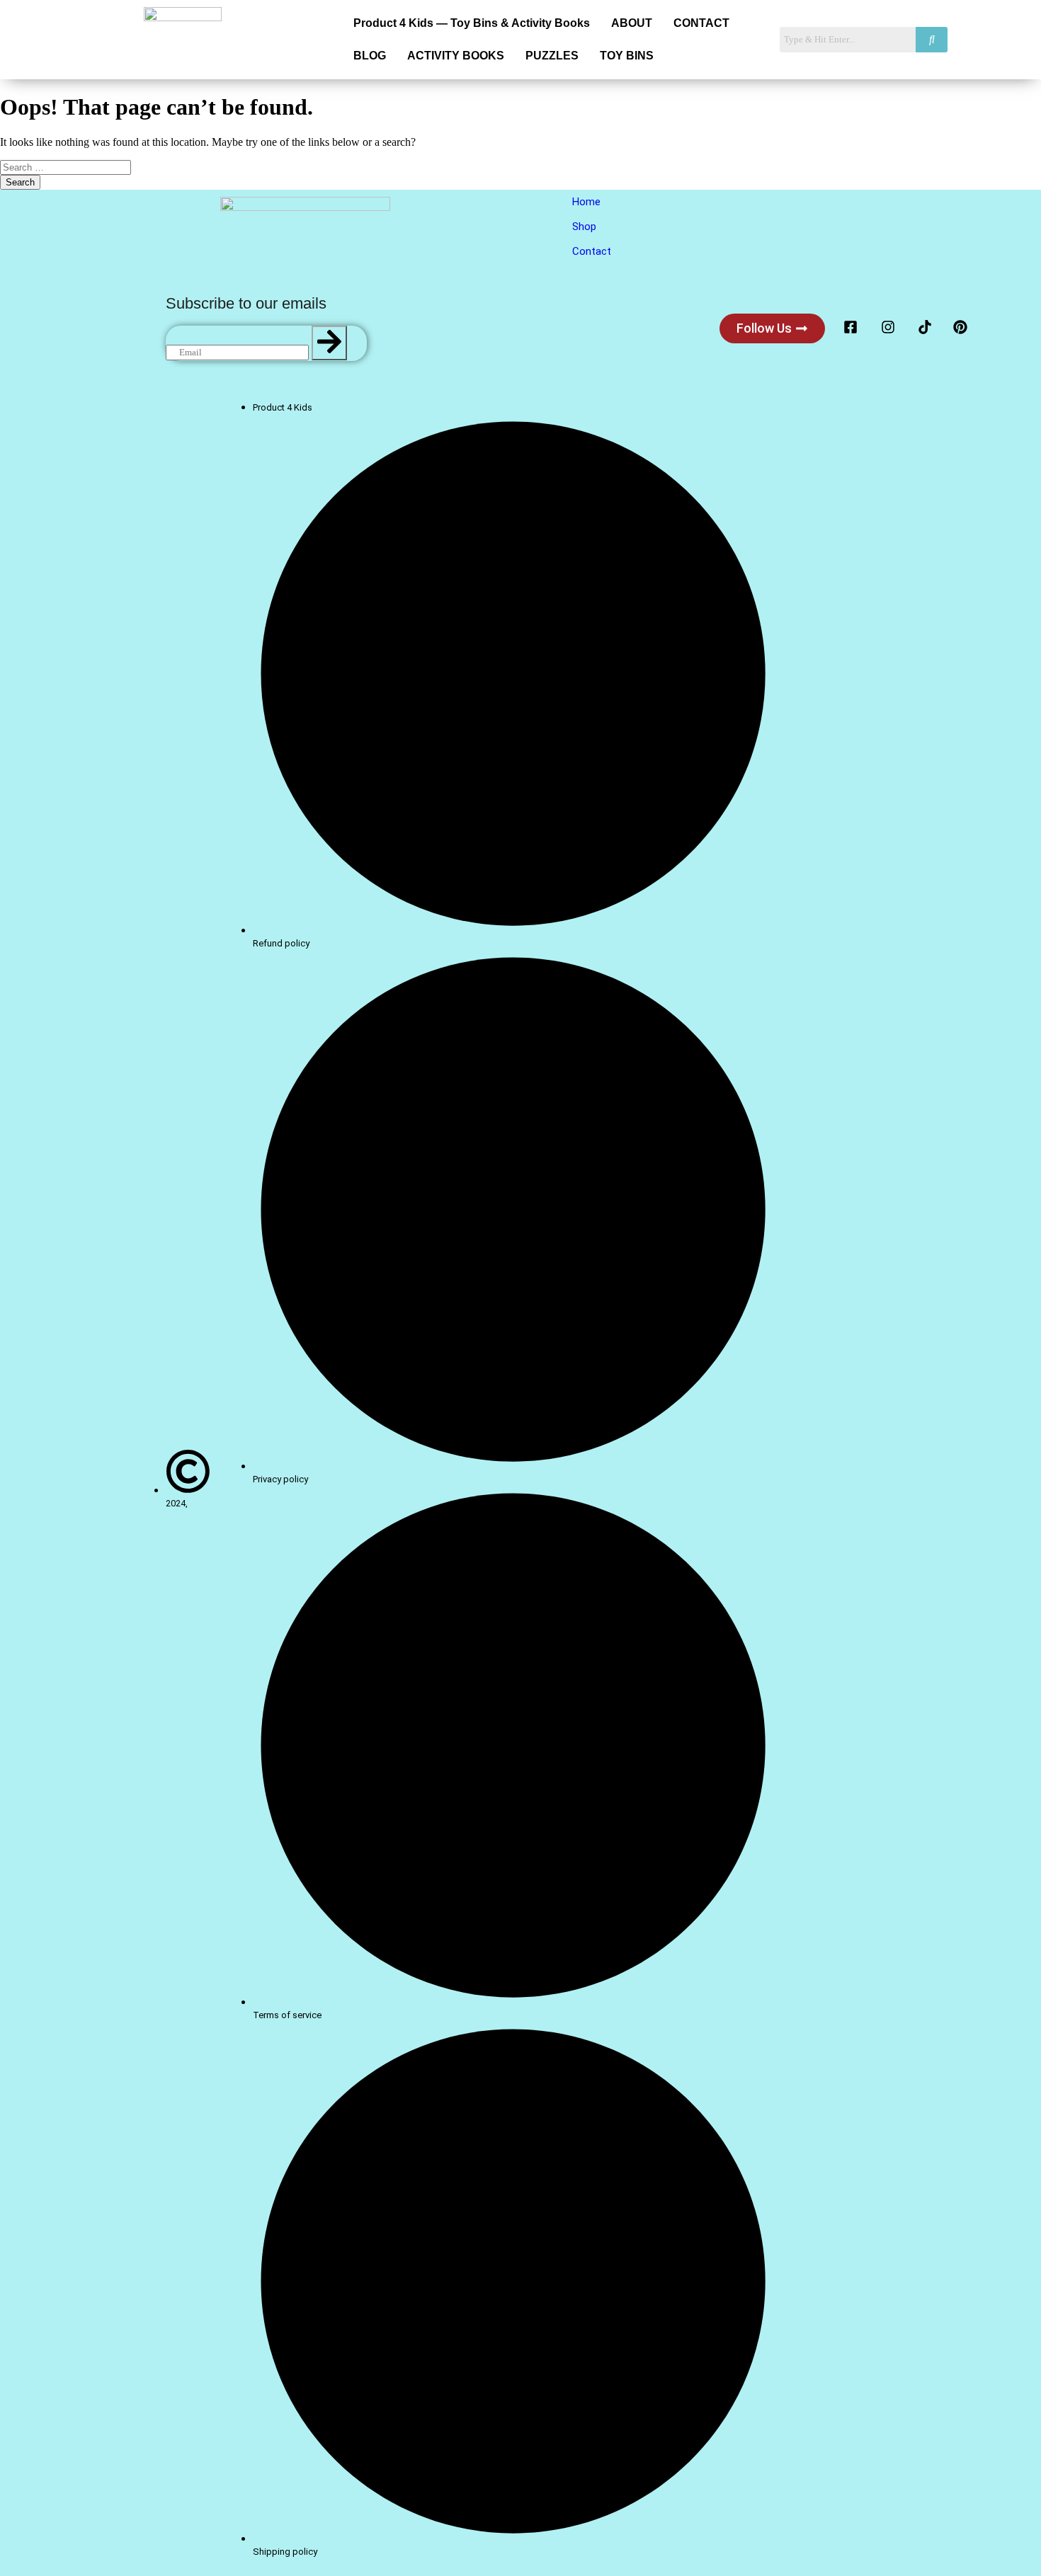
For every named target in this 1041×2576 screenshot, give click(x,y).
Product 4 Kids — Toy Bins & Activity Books (472, 23)
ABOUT (632, 23)
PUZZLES (552, 56)
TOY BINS (627, 56)
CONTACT (701, 23)
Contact (592, 251)
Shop (584, 227)
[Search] (329, 343)
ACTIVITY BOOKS (456, 56)
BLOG (370, 56)
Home (586, 202)
